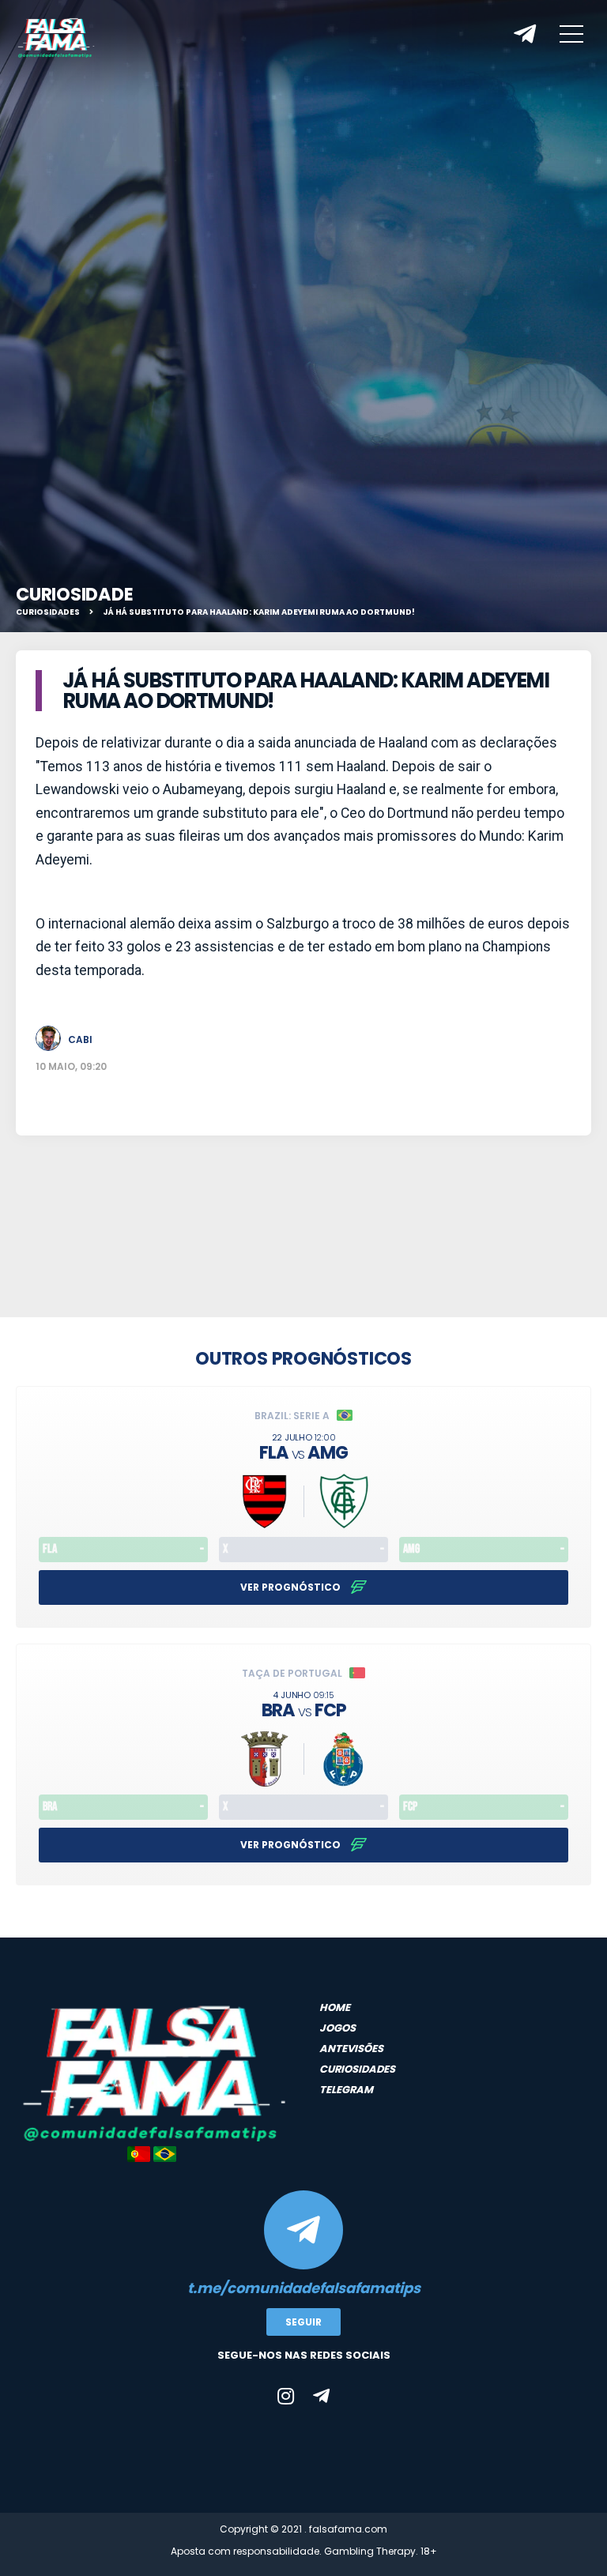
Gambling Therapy (370, 2551)
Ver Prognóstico (292, 1587)
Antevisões (351, 2049)
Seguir (303, 2322)
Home (335, 2007)
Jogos (337, 2028)
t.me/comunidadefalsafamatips (304, 2288)
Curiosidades (48, 612)
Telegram (346, 2090)
